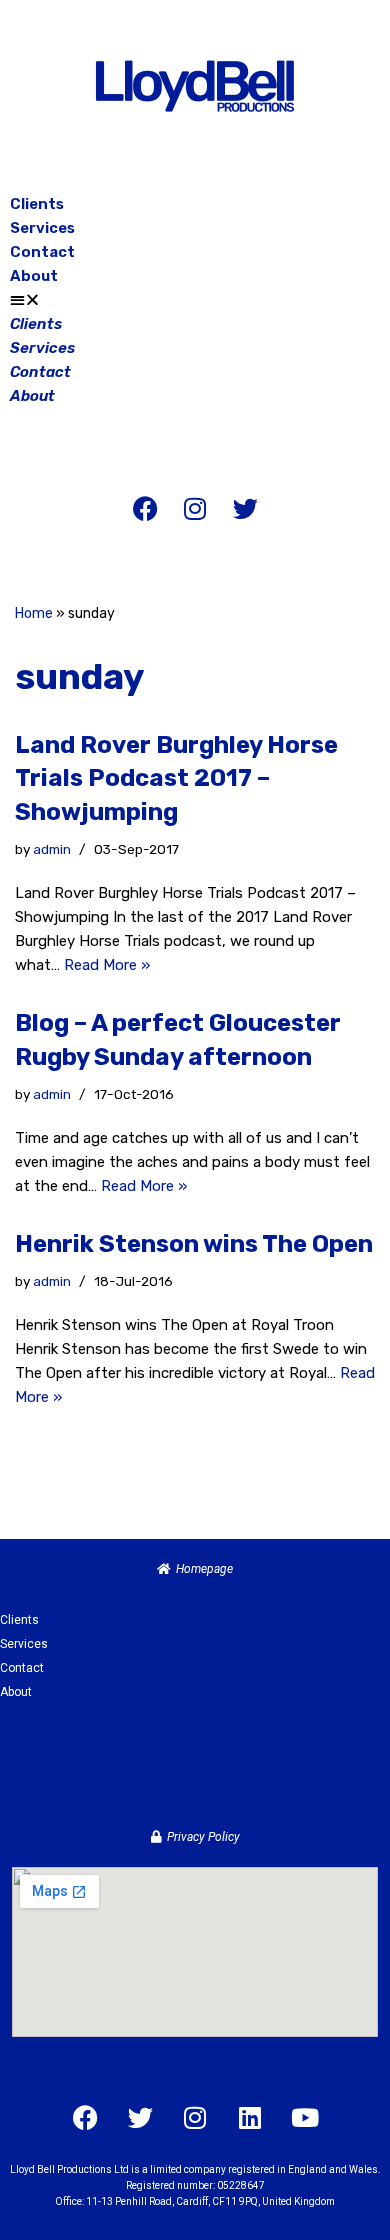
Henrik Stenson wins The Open (194, 1244)
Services (42, 228)
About (34, 276)
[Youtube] (305, 2117)
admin (52, 849)
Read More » (107, 965)
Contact (42, 252)
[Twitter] (245, 508)
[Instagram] (195, 508)
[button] (195, 300)
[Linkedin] (250, 2117)
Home (34, 613)
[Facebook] (145, 508)
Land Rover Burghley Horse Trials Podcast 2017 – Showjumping (176, 778)
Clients (37, 204)
